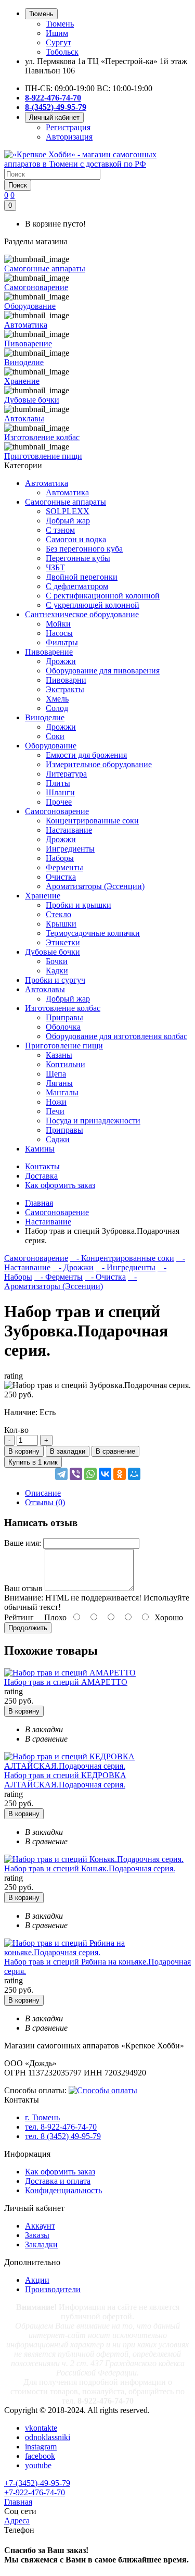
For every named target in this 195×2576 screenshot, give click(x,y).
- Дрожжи (73, 1267)
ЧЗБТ (55, 567)
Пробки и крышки (79, 905)
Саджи (58, 1139)
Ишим (57, 33)
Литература (66, 774)
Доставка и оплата (58, 2181)
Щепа (56, 1074)
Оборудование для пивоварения (103, 671)
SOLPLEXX (68, 511)
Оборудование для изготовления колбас (116, 1036)
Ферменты (64, 867)
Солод (57, 708)
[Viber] (76, 1474)
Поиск (18, 185)
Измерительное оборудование (99, 764)
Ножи (56, 1102)
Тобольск (62, 52)
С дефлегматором (77, 586)
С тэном (60, 530)
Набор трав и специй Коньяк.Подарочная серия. (90, 1868)
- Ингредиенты (126, 1267)
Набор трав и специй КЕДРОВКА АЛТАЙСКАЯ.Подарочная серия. (65, 1780)
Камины (40, 1149)
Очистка (61, 877)
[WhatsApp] (90, 1474)
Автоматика (47, 483)
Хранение (43, 896)
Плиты (58, 783)
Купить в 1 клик (33, 1462)
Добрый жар (68, 521)
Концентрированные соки (92, 821)
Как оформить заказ (60, 2172)
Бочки (57, 961)
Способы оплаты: (35, 2090)
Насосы (59, 633)
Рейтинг (19, 1617)
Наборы (60, 858)
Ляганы (59, 1083)
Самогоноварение (57, 811)
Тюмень (60, 24)
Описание (43, 1493)
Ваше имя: (23, 1543)
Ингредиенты (70, 849)
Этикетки (63, 942)
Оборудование (51, 746)
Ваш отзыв (23, 1588)
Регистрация (68, 127)
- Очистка (105, 1277)
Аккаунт (40, 2226)
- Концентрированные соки (122, 1258)
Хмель (57, 699)
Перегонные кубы (78, 558)
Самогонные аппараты (66, 502)
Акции (37, 2280)
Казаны (59, 1055)
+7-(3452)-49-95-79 (37, 2483)
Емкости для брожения (86, 755)
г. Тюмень (42, 2117)
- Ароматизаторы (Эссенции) (70, 1281)
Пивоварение (49, 652)
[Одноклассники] (120, 1474)
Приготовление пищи (64, 1046)
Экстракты (65, 689)
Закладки (41, 2244)
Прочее (59, 802)
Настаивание (69, 830)
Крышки (61, 924)
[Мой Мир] (134, 1474)
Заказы (37, 2235)
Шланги (60, 792)
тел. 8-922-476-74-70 (61, 2127)
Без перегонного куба (84, 549)
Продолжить (28, 1628)
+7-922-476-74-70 (35, 2492)
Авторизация (69, 137)
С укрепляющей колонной (93, 605)
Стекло (58, 914)
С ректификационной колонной (103, 596)
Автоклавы (45, 989)
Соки (55, 736)
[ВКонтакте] (105, 1474)
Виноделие (45, 717)
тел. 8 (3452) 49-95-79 (63, 2136)
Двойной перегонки (82, 577)
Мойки (58, 624)
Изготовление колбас (63, 1008)
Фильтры (62, 642)
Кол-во (16, 1430)
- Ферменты (58, 1277)
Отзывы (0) (45, 1502)
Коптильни (66, 1064)
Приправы (64, 1017)
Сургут (58, 42)
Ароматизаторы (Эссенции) (95, 886)
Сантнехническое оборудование (82, 614)
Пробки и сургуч (55, 980)
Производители (53, 2289)
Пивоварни (66, 680)
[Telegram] (61, 1474)
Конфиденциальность (63, 2190)
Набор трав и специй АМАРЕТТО (66, 1682)
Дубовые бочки (53, 952)
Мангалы (62, 1092)
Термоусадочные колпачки (93, 933)
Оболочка (63, 1027)
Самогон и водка (76, 539)
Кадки (57, 971)
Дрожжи (61, 661)
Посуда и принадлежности (93, 1121)
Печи (55, 1111)
